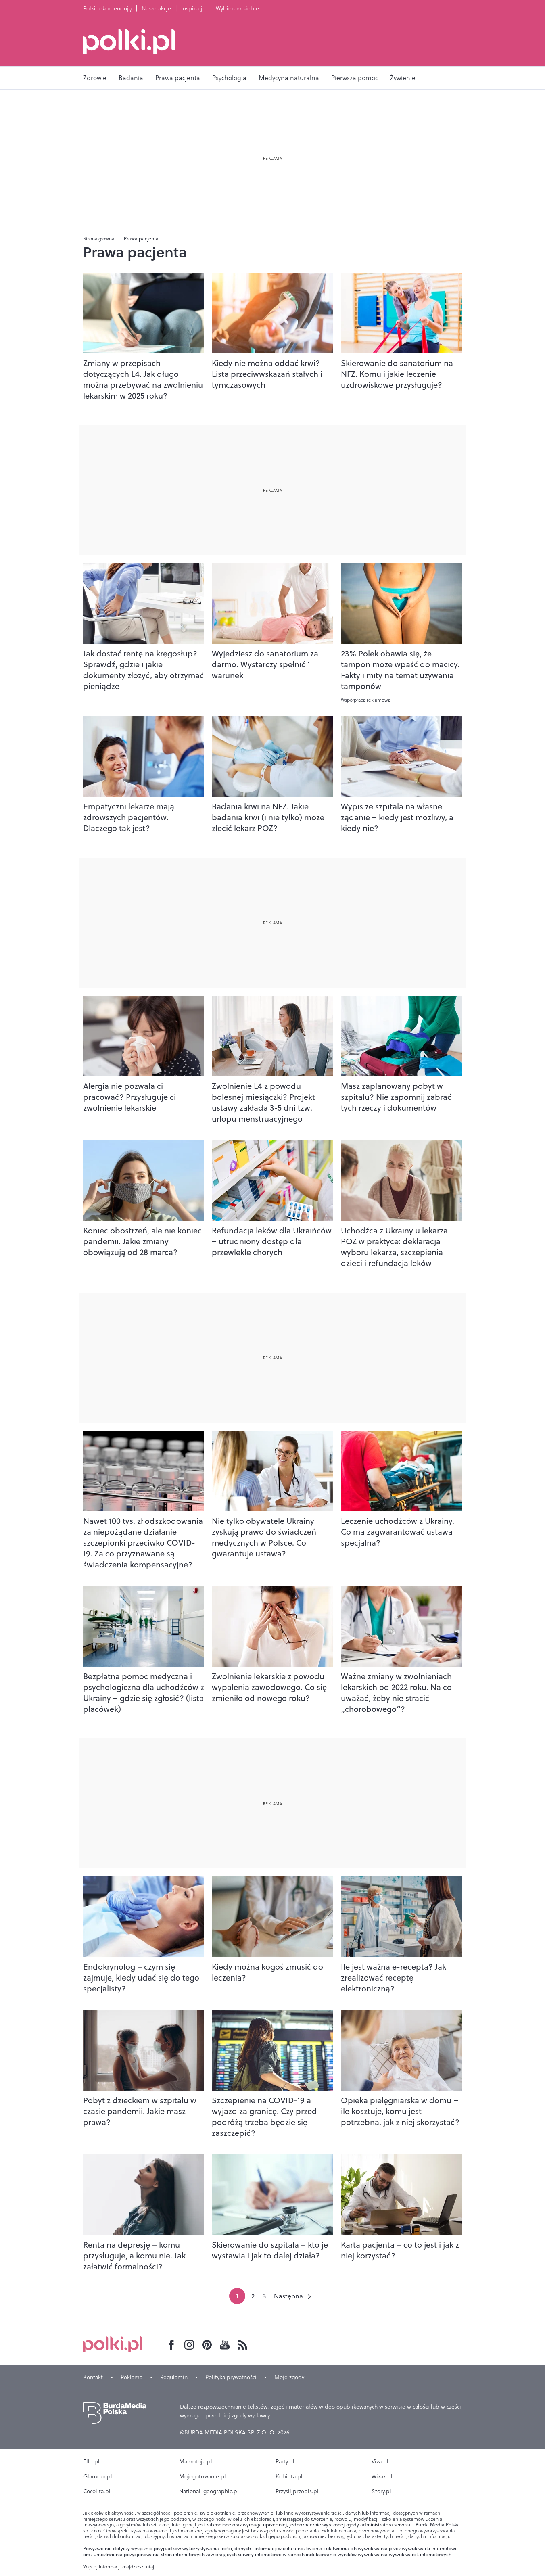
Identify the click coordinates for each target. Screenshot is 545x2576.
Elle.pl (91, 2461)
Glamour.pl (98, 2476)
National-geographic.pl (209, 2491)
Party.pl (285, 2461)
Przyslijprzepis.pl (297, 2491)
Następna (288, 2296)
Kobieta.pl (289, 2476)
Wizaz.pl (382, 2476)
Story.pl (381, 2491)
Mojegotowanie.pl (203, 2476)
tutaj (149, 2567)
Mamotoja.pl (196, 2461)
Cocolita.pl (97, 2491)
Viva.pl (380, 2461)
